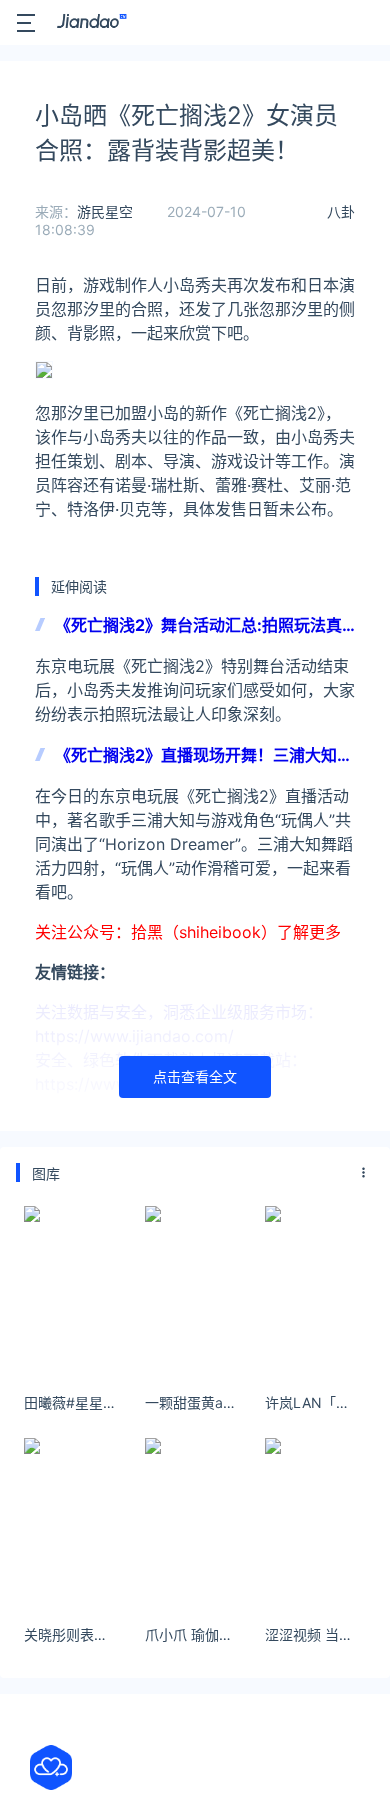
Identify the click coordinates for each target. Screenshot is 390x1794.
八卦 (341, 211)
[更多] (364, 1173)
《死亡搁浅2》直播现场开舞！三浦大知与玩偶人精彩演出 (204, 756)
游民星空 (105, 211)
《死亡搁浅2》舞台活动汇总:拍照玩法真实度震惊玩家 (198, 626)
